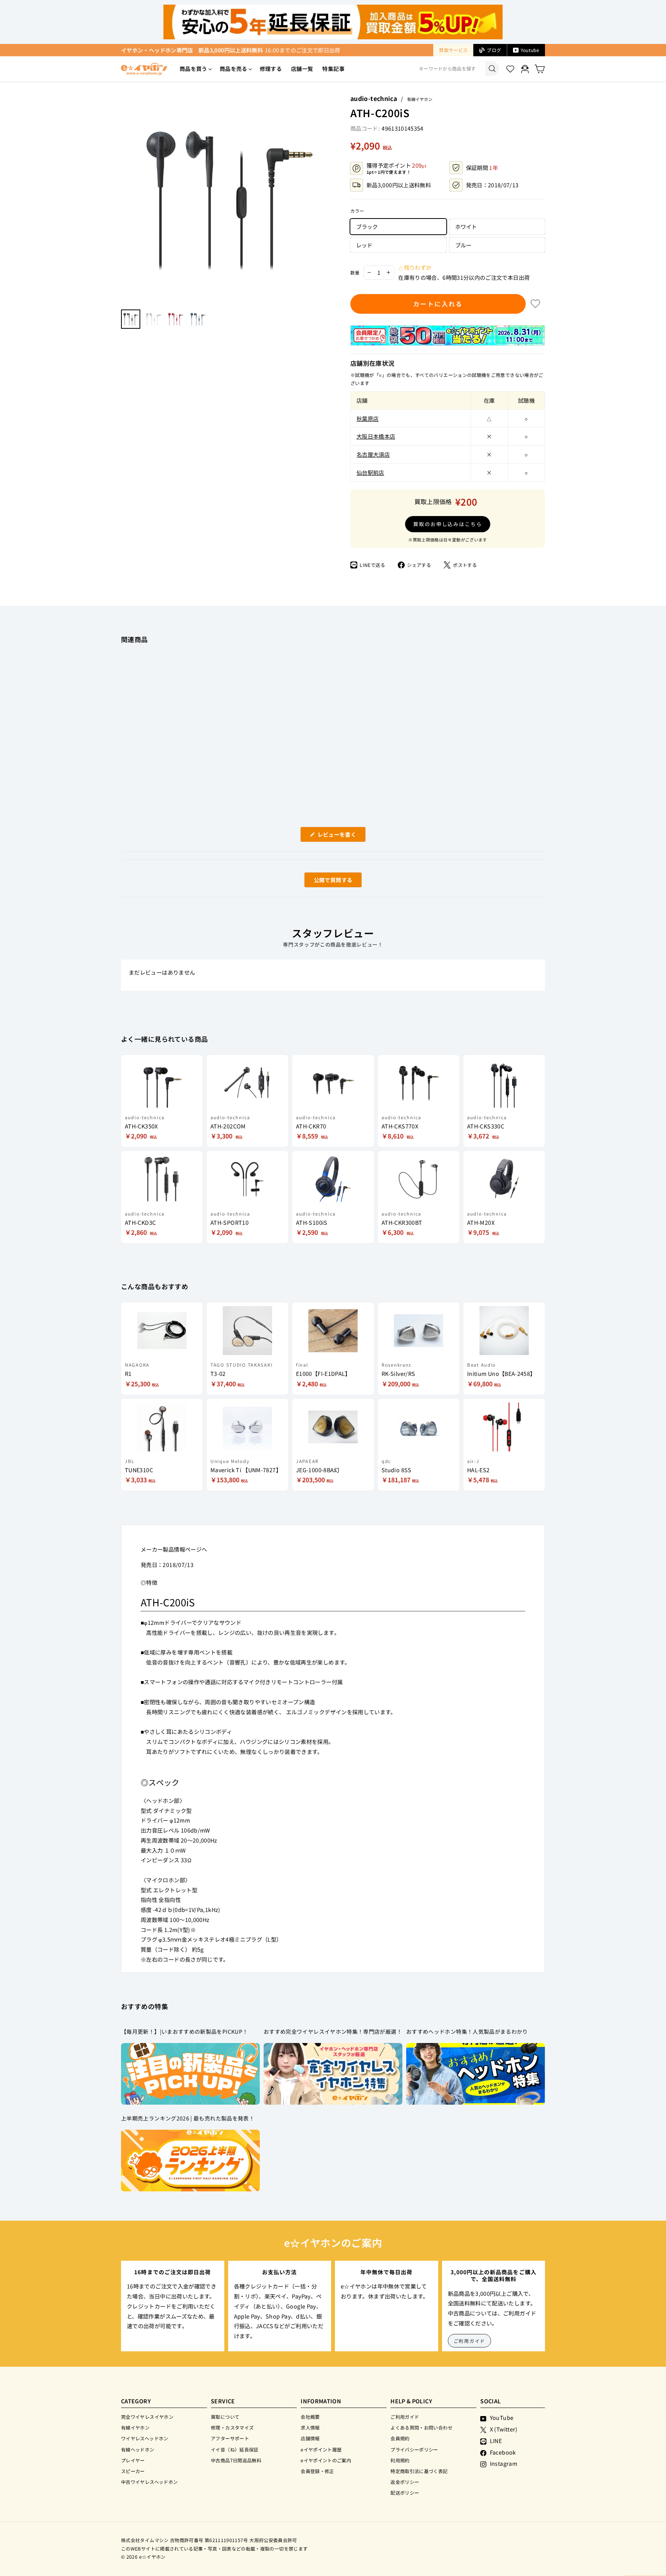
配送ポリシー (405, 2493)
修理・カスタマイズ (232, 2427)
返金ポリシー (405, 2482)
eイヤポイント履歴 (321, 2449)
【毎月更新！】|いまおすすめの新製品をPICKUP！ (184, 2031)
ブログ (494, 50)
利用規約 (400, 2460)
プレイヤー (133, 2460)
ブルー (463, 245)
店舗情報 (310, 2438)
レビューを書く (340, 836)
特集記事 (333, 69)
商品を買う (193, 69)
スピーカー (133, 2471)
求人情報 (310, 2427)
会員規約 (400, 2438)
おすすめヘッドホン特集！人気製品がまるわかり (467, 2031)
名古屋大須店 (373, 454)
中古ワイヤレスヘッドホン (149, 2482)
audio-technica (374, 98)
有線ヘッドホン (138, 2449)
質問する (324, 882)
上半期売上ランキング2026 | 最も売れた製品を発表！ (188, 2118)
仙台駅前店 (370, 472)
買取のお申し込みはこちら (448, 524)
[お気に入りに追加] (535, 304)
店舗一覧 (302, 69)
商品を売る (234, 69)
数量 (355, 272)
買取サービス (453, 50)
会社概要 (310, 2417)
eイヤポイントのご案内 (326, 2460)
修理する (271, 69)
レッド (364, 245)
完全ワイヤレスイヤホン (147, 2417)
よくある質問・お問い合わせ (421, 2427)
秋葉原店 (367, 418)
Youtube (530, 50)
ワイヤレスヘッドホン (145, 2438)
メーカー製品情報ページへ (174, 1549)
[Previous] (125, 198)
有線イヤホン (420, 99)
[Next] (327, 198)
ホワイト (466, 226)
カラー (357, 211)
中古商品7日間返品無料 (236, 2460)
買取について (225, 2417)
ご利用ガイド (470, 2341)
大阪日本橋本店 (376, 436)
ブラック (367, 226)
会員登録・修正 (317, 2471)
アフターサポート (230, 2438)
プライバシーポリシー (414, 2449)
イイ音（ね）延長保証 (235, 2449)
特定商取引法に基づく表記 (419, 2471)
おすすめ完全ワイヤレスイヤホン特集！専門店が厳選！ (333, 2031)
